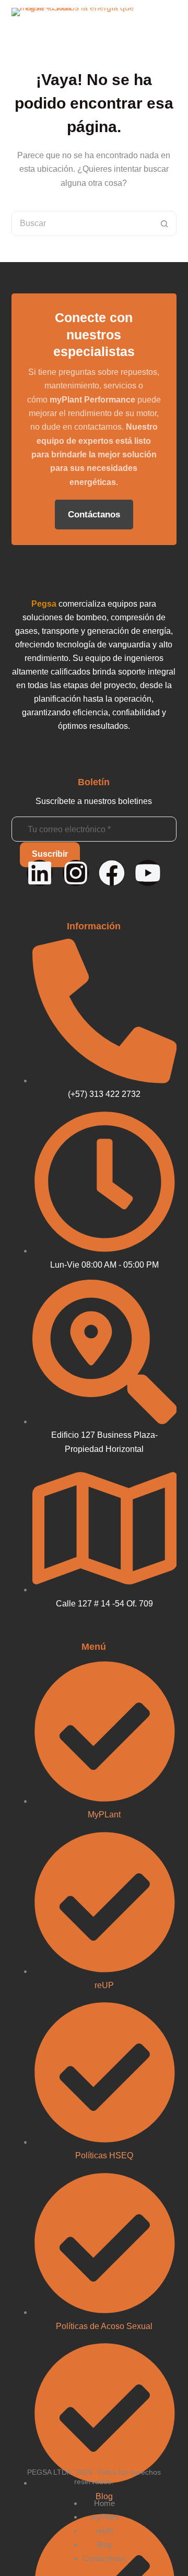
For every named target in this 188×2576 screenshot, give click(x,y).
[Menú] (171, 21)
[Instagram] (76, 873)
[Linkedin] (40, 873)
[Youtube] (148, 873)
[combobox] (82, 223)
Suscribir (50, 854)
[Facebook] (112, 873)
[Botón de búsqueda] (164, 223)
